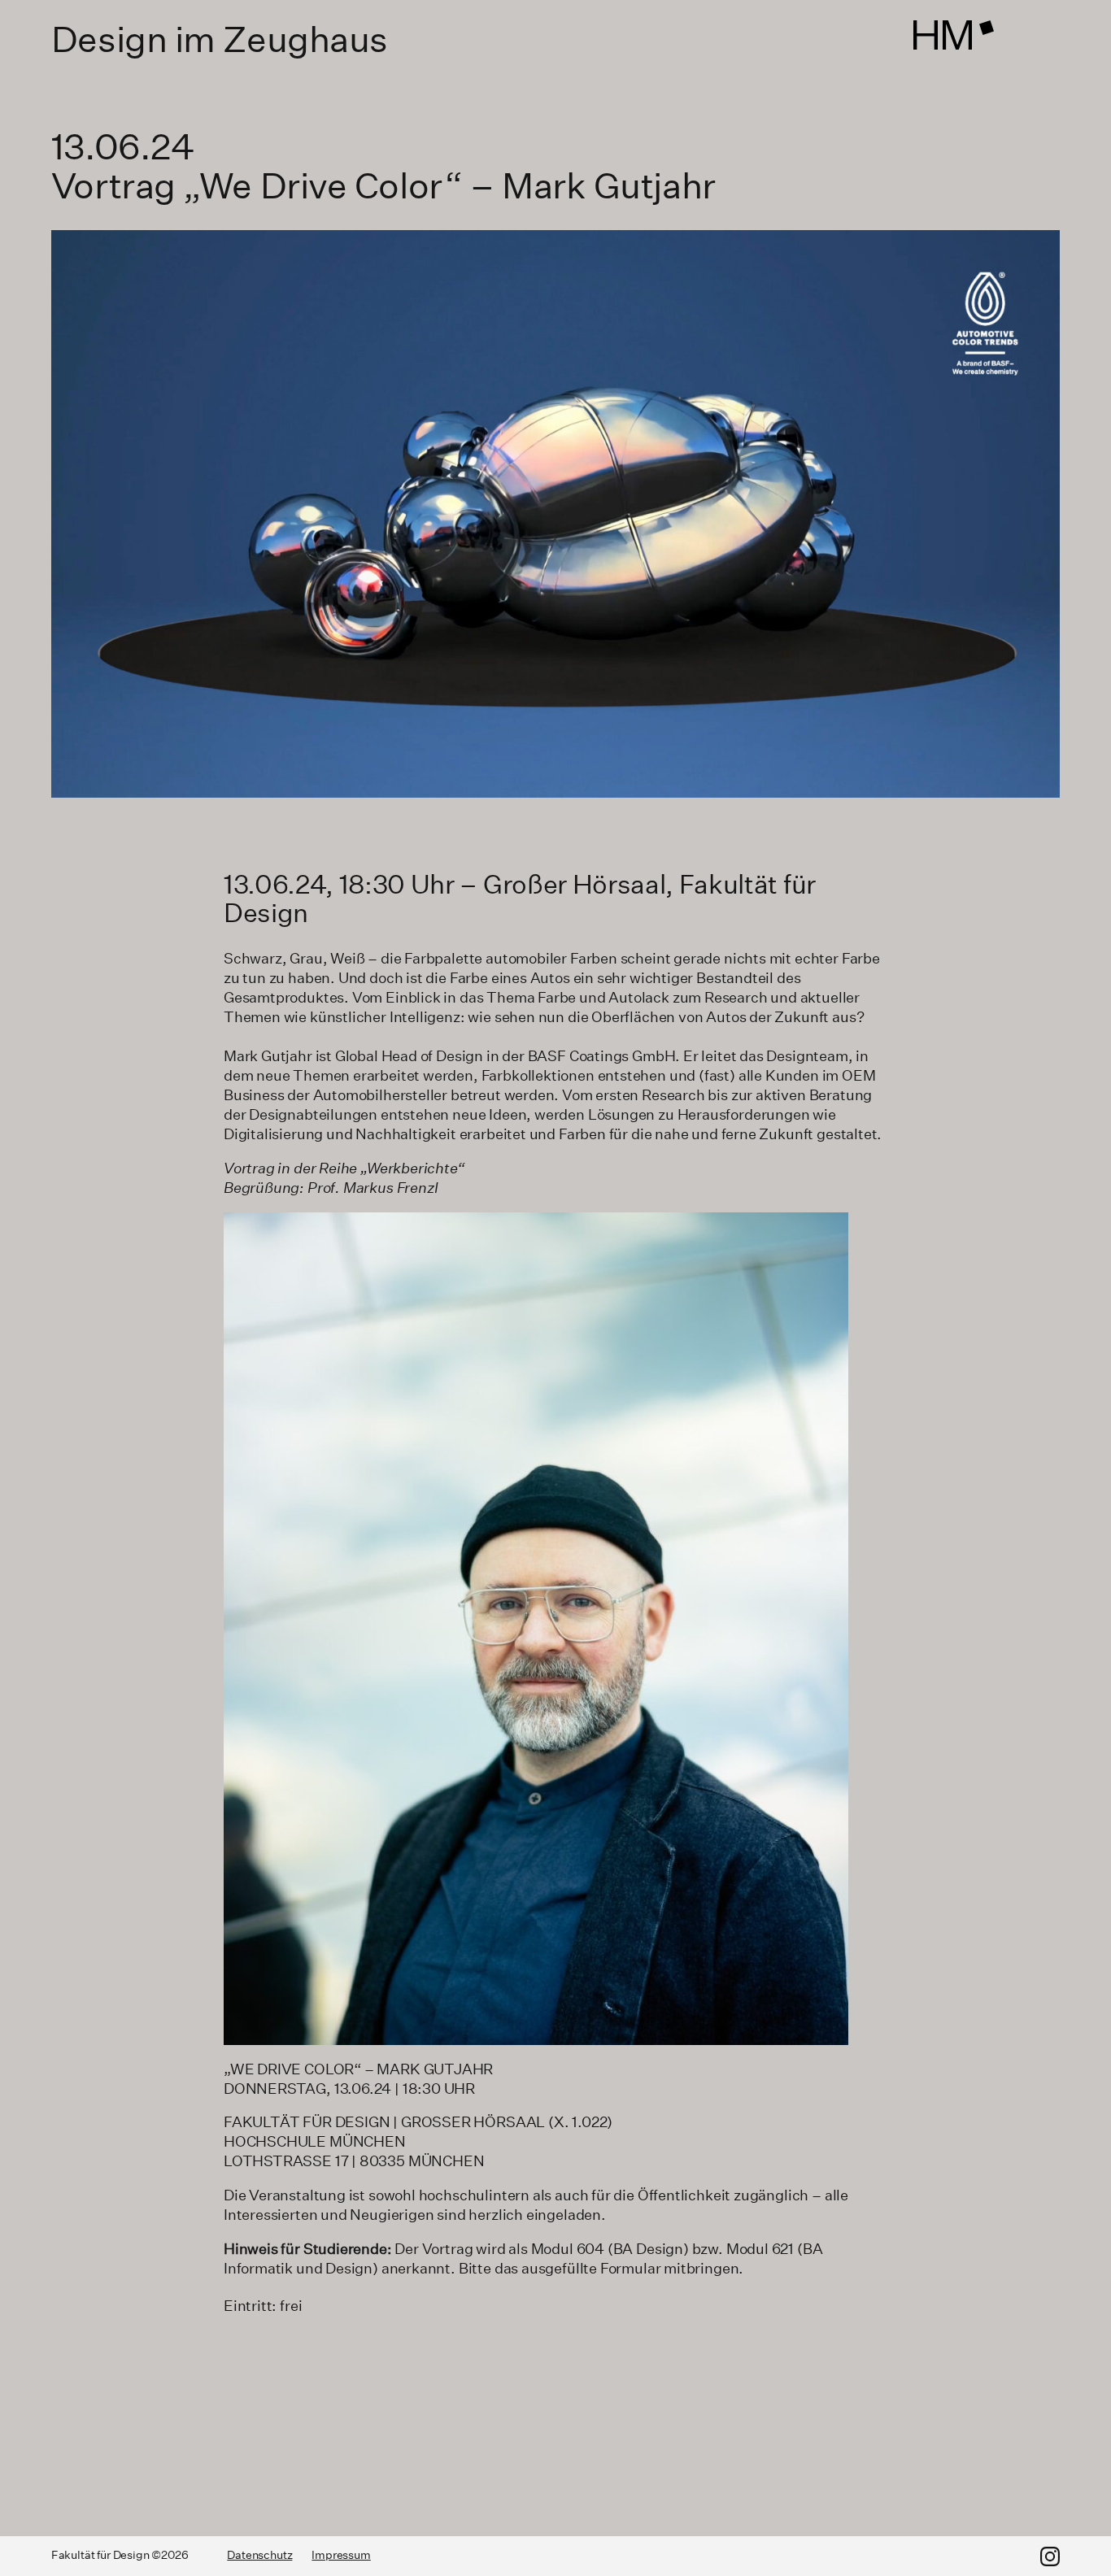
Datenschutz (259, 2555)
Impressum (341, 2555)
